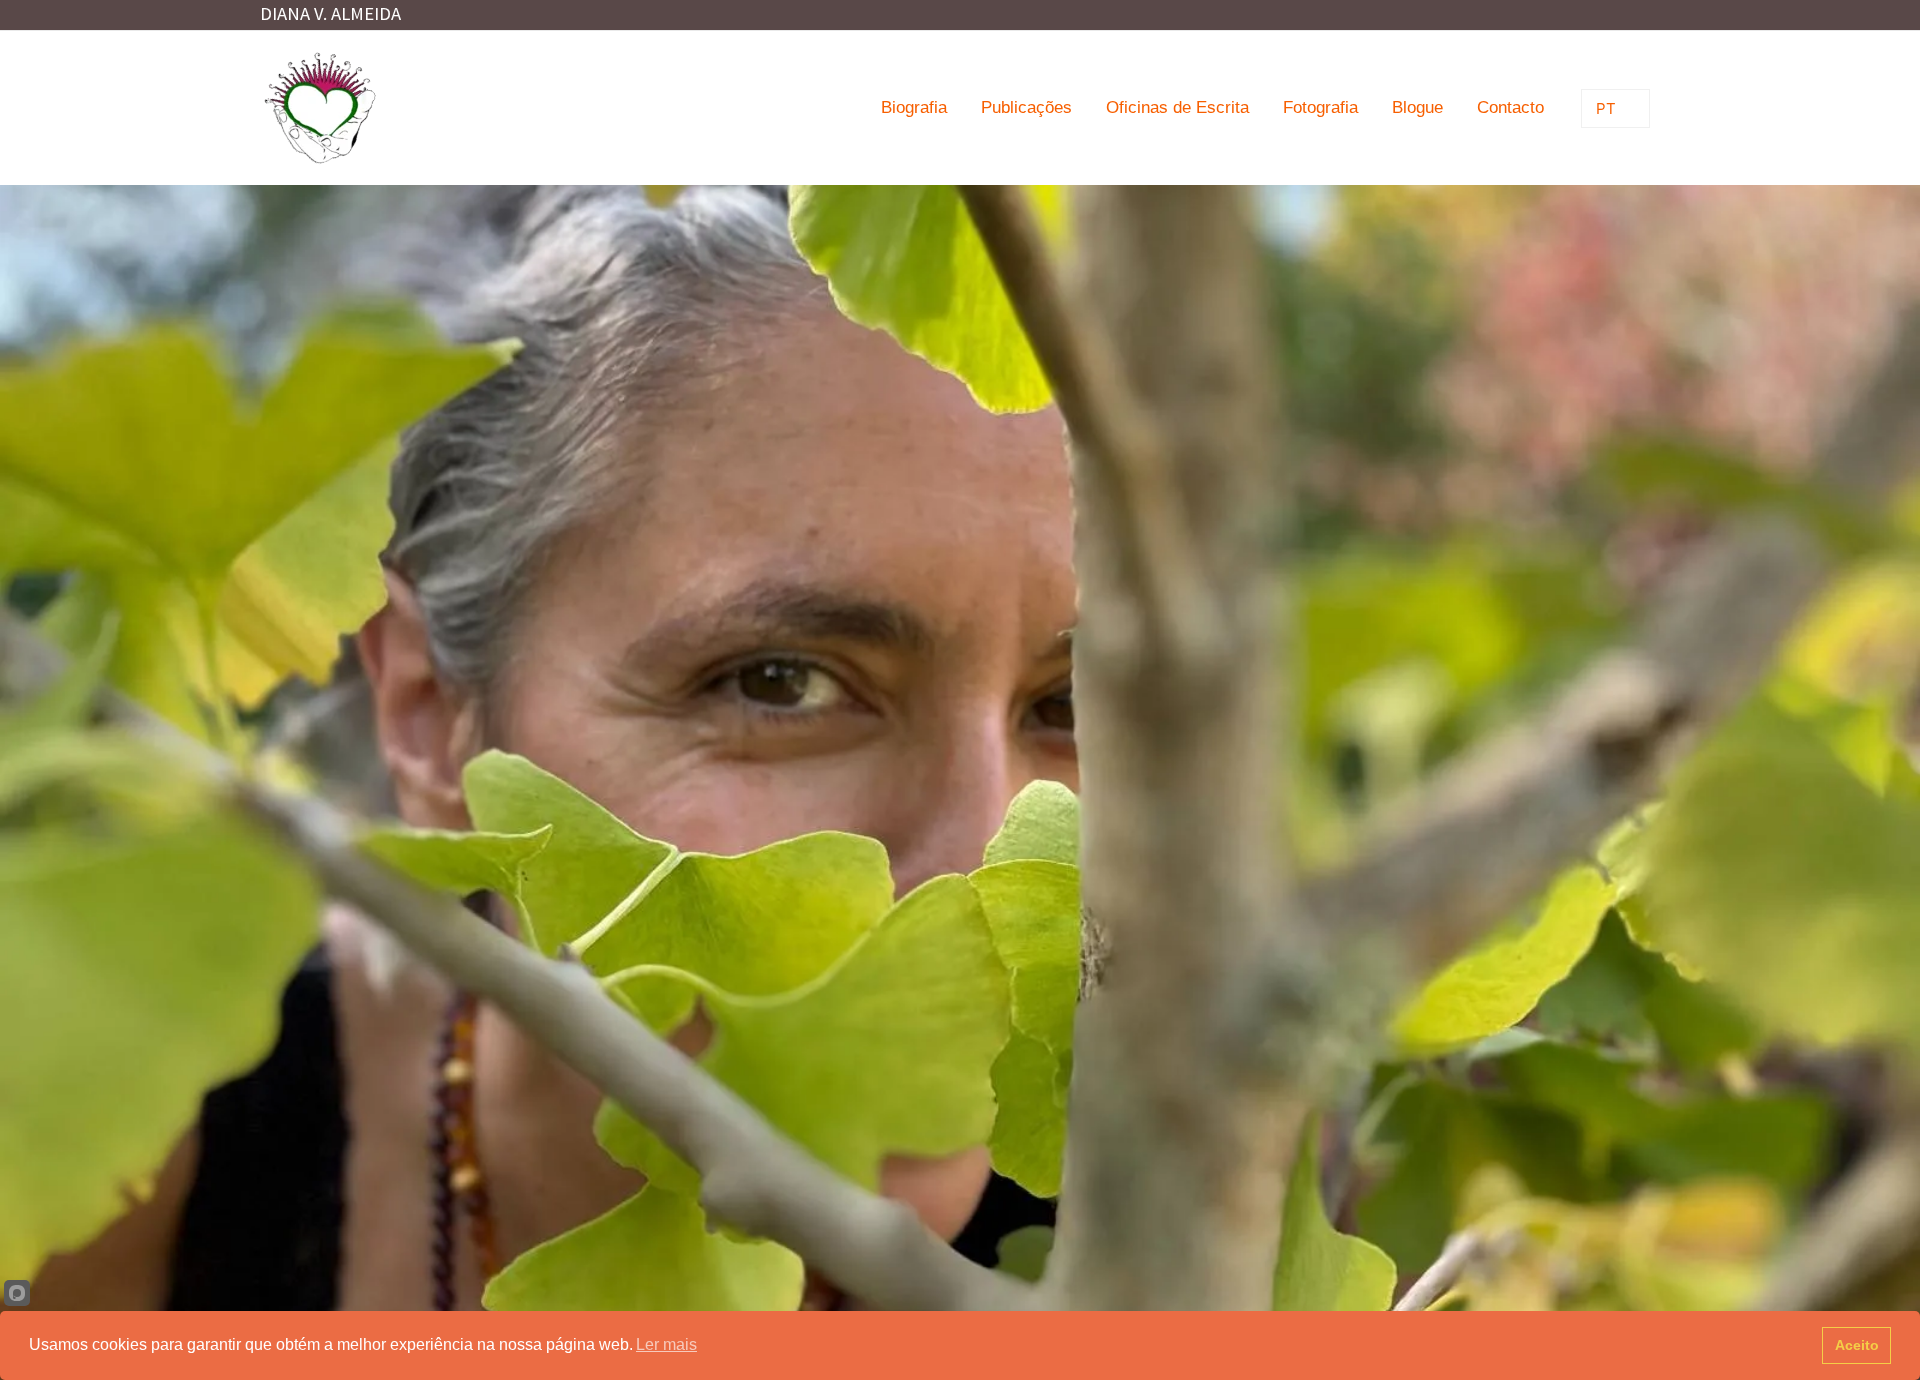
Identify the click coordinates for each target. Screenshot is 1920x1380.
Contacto (1510, 107)
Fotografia (1320, 107)
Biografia (914, 107)
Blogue (1417, 107)
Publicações (1026, 107)
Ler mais (666, 1344)
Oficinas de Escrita (1177, 107)
